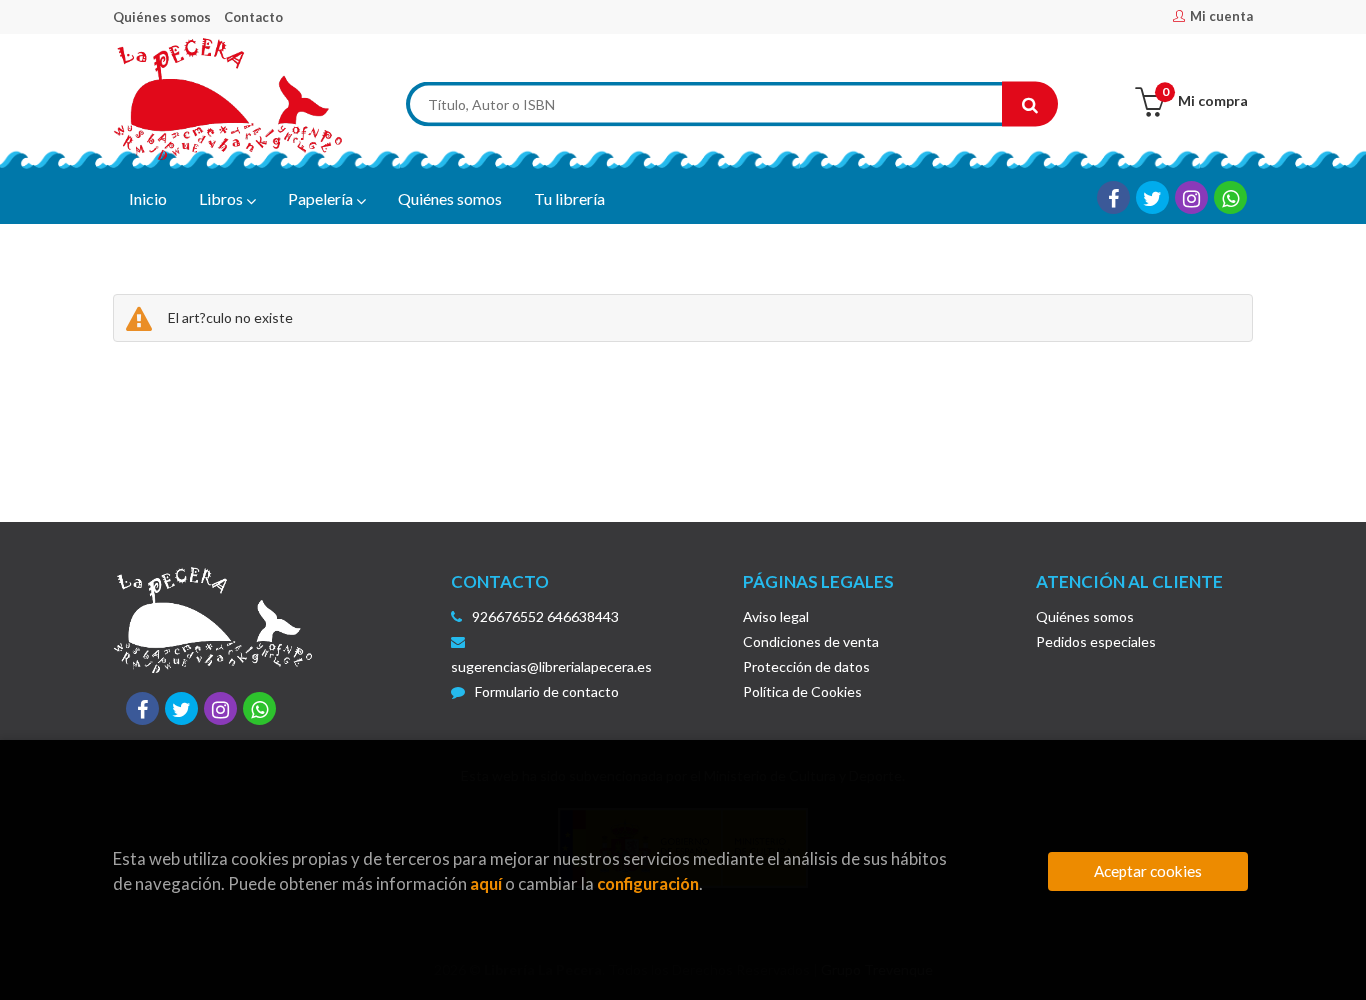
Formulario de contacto (547, 691)
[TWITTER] (1152, 197)
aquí (486, 883)
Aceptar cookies (1148, 871)
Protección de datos (806, 666)
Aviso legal (776, 616)
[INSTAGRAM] (1191, 197)
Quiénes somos (162, 17)
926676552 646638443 (545, 616)
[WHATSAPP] (1230, 197)
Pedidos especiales (1096, 641)
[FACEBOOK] (1113, 197)
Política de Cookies (802, 691)
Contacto (253, 17)
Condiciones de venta (811, 641)
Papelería (322, 198)
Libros (222, 198)
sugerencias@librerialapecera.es (551, 666)
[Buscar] (1030, 104)
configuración (648, 883)
